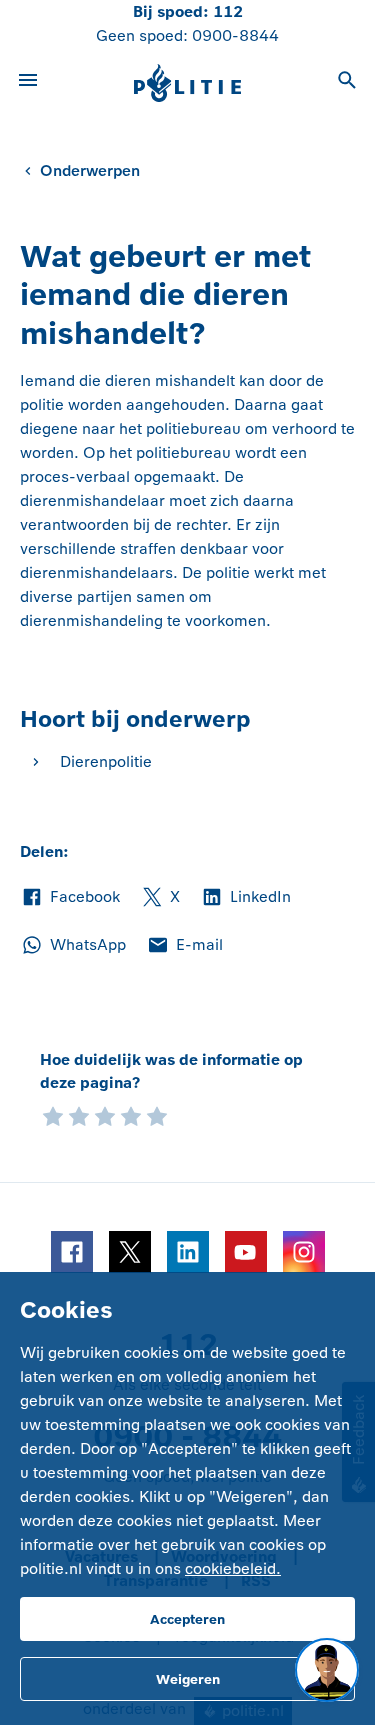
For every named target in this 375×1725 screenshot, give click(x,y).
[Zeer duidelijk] (157, 1115)
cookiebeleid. (233, 1568)
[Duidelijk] (131, 1115)
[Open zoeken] (347, 83)
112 (228, 11)
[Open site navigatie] (28, 83)
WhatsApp (73, 946)
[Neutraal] (105, 1115)
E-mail (184, 946)
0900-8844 (235, 35)
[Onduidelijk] (79, 1115)
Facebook (70, 898)
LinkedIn (245, 898)
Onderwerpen (90, 170)
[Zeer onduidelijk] (53, 1115)
